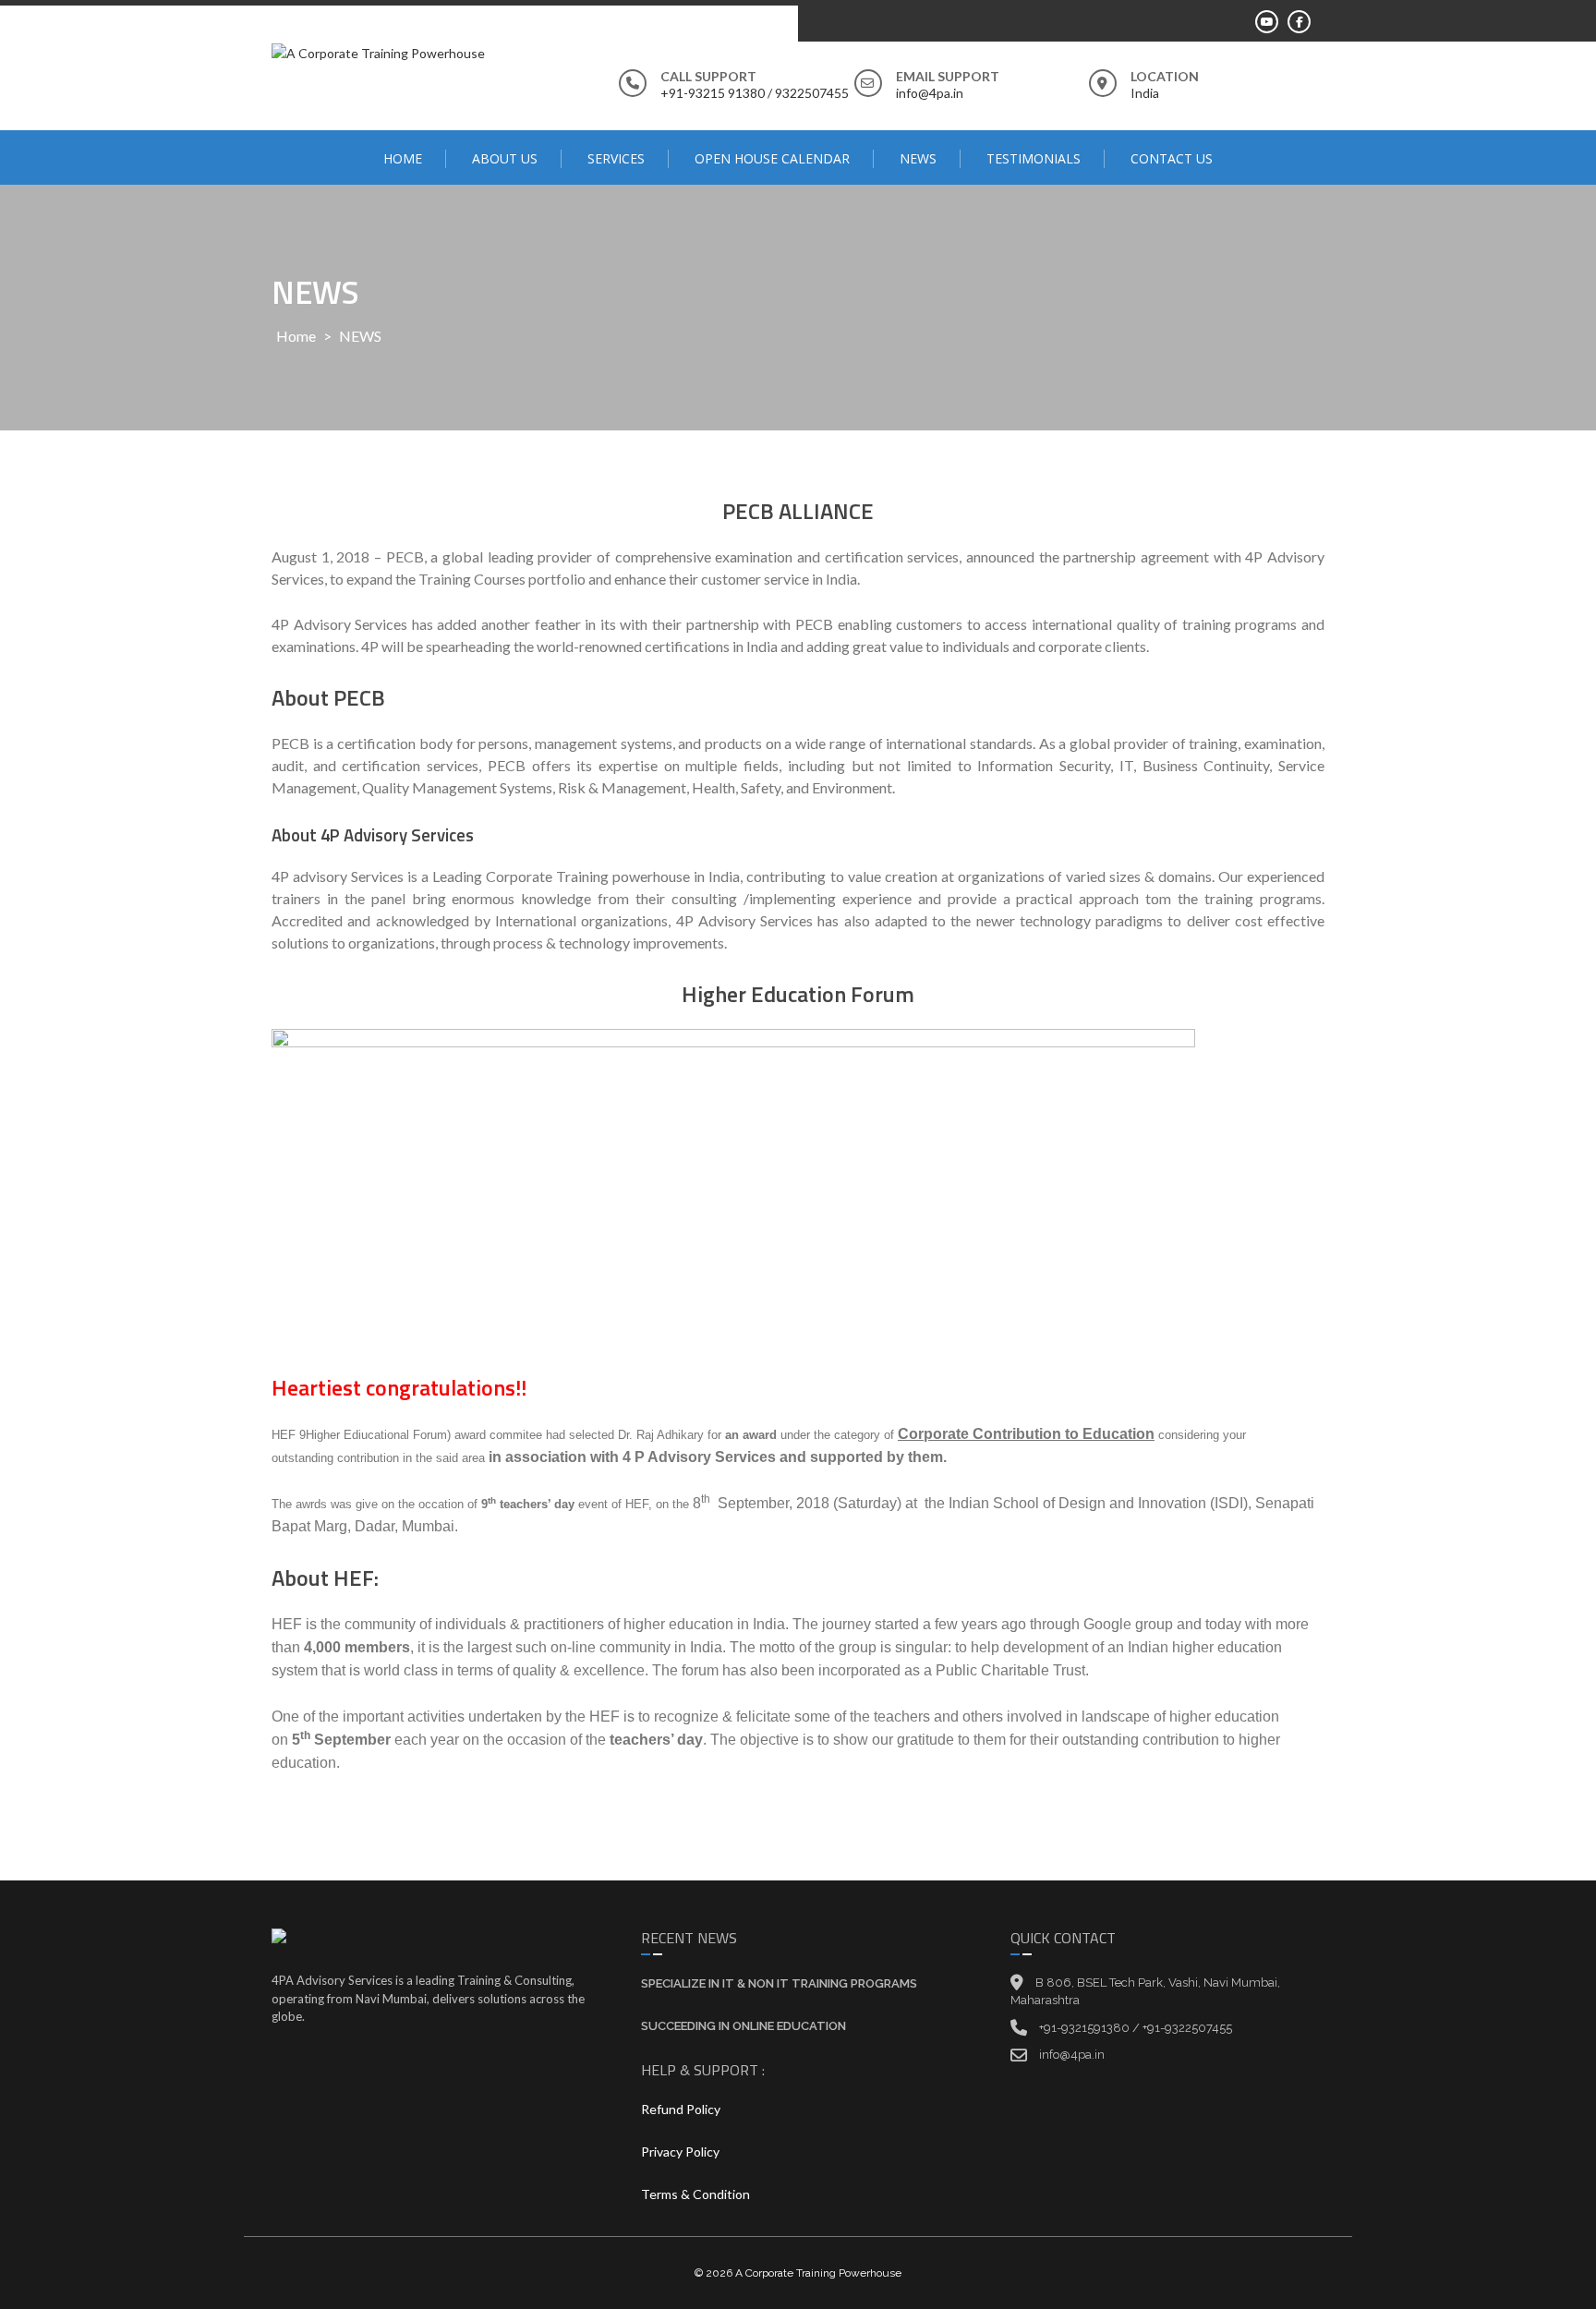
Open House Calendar (772, 158)
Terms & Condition (695, 2194)
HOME (403, 158)
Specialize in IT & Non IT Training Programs (779, 1983)
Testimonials (1034, 158)
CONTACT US (1172, 158)
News (918, 158)
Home (296, 336)
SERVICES (616, 158)
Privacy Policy (680, 2152)
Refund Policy (681, 2109)
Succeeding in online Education (744, 2026)
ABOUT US (505, 158)
